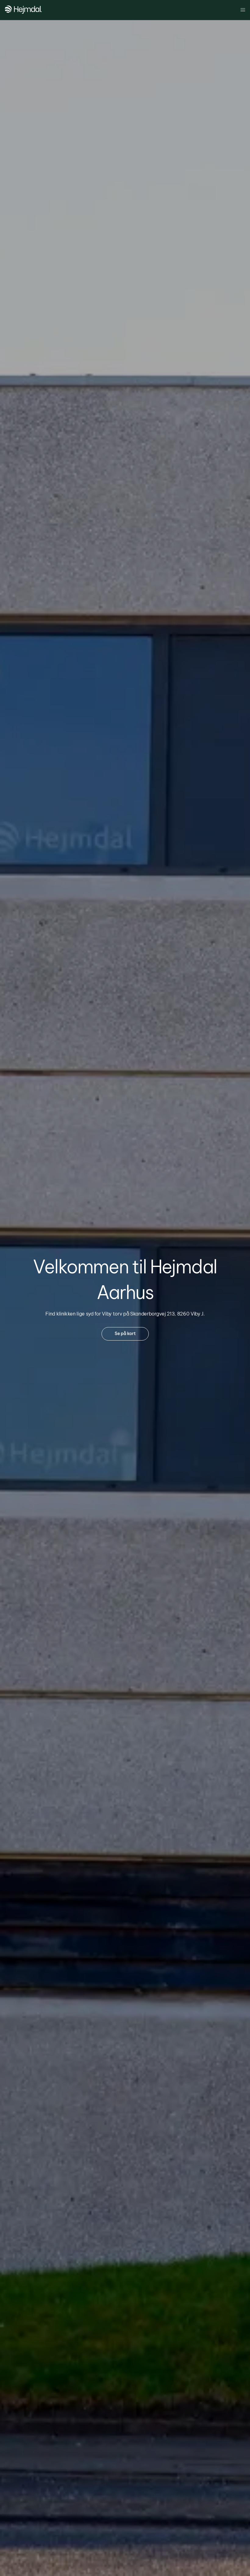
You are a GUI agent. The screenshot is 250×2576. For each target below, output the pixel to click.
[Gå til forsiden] (23, 12)
